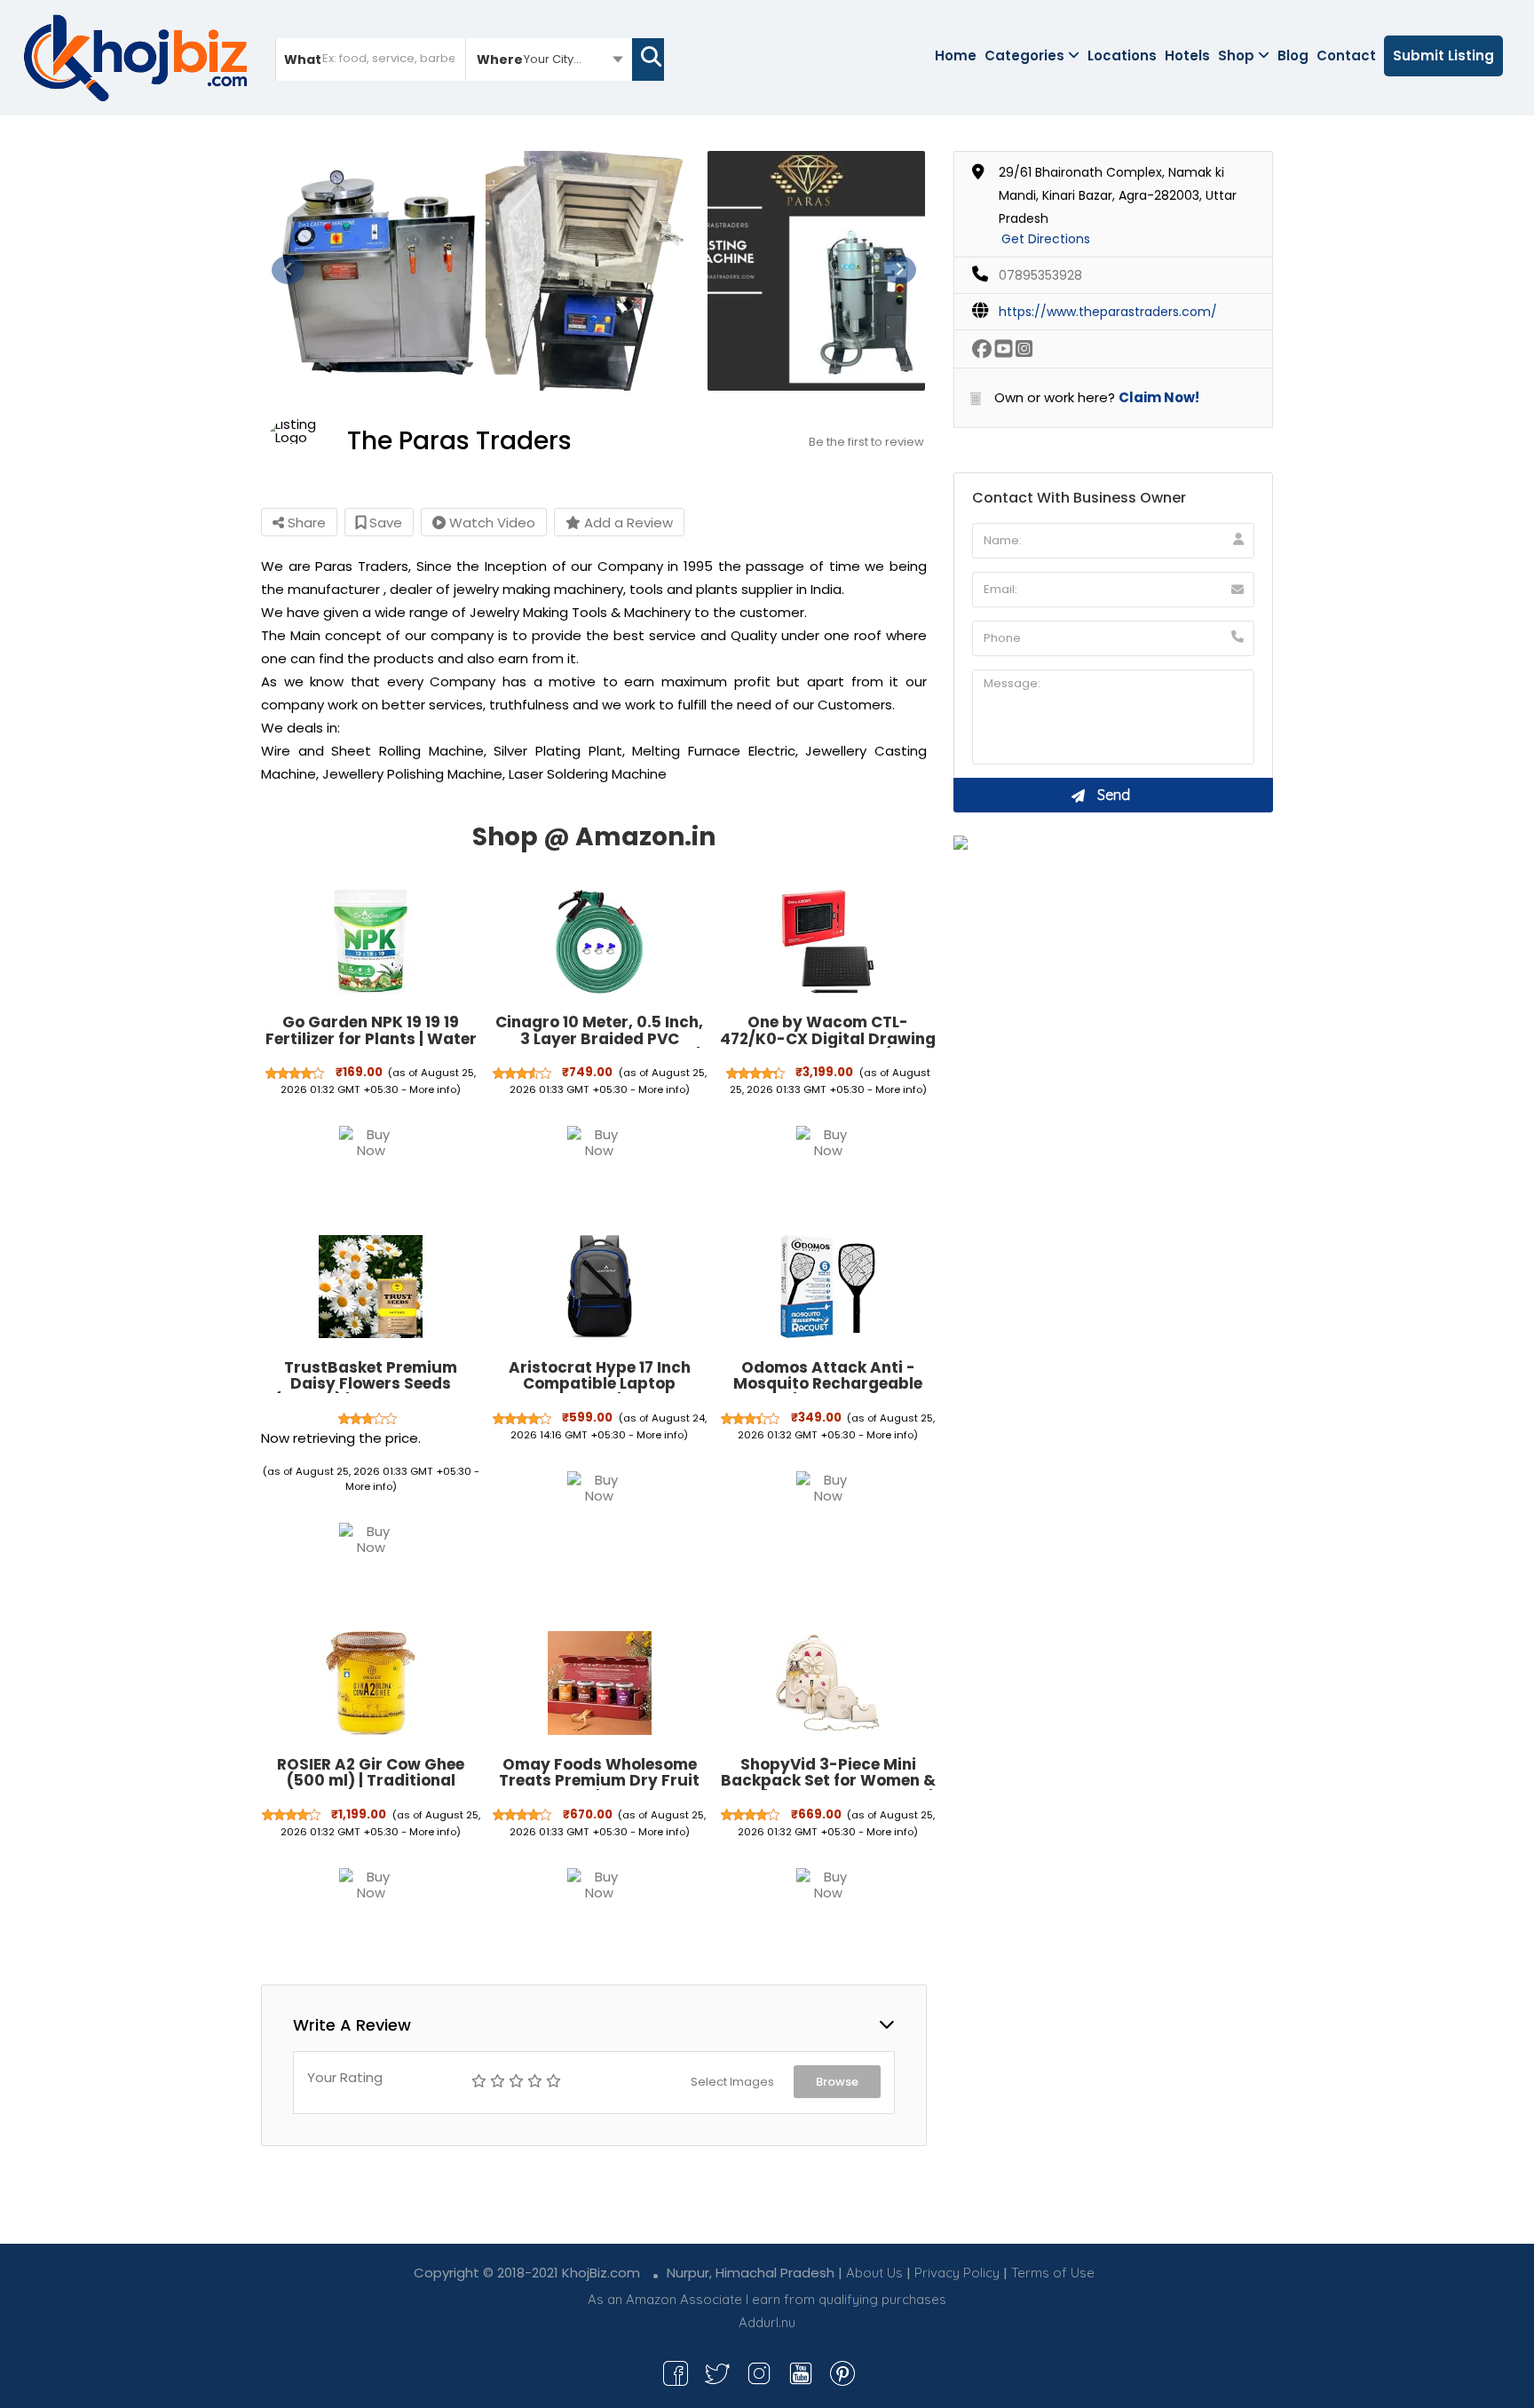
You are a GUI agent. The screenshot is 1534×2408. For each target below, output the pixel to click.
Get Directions (1046, 239)
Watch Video (490, 523)
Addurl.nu (767, 2322)
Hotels (1187, 55)
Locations (1122, 55)
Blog (1293, 55)
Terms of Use (1053, 2273)
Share (305, 523)
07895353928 (1040, 275)
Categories (1024, 55)
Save (384, 523)
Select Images (732, 2082)
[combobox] (549, 59)
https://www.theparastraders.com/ (1108, 312)
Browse (837, 2082)
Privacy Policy (957, 2273)
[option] (372, 271)
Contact (1346, 55)
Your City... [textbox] (553, 59)
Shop (1236, 55)
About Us (874, 2273)
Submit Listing (1443, 55)
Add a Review (627, 523)
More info (433, 1089)
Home (956, 55)
